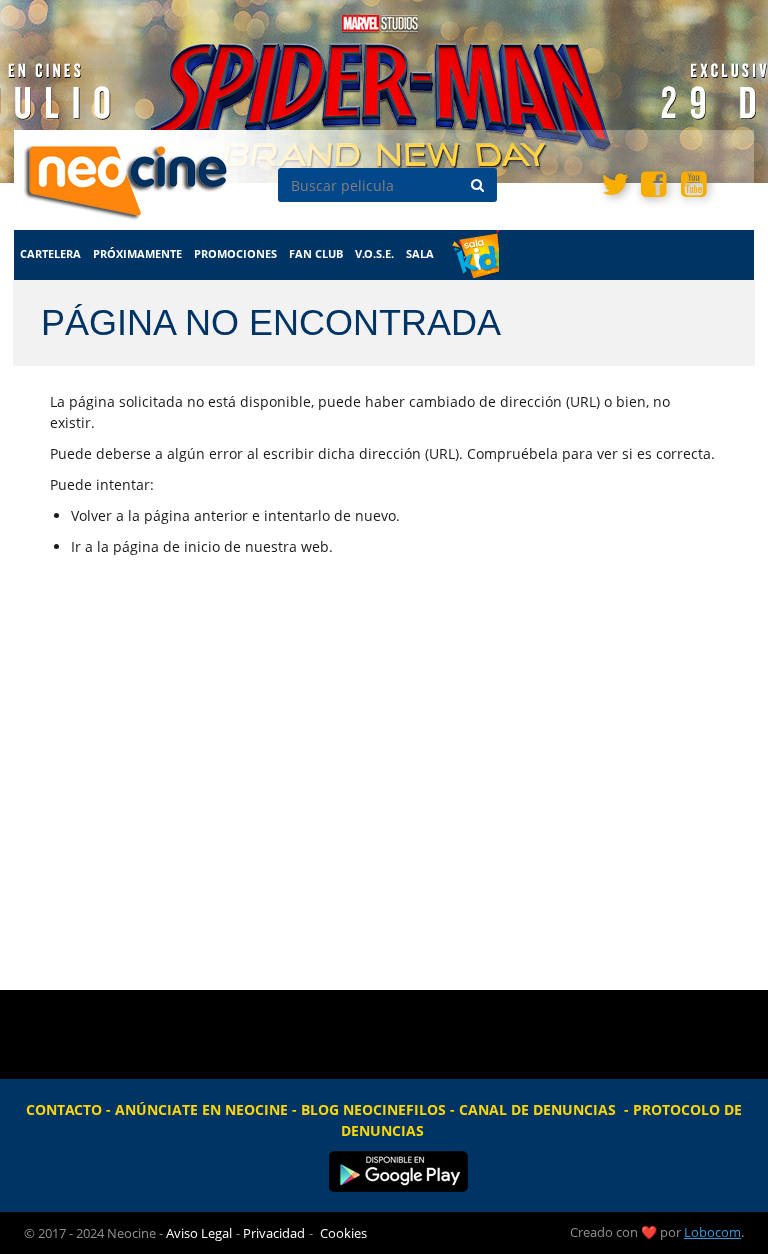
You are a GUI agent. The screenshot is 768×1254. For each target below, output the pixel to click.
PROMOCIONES (235, 253)
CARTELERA (50, 253)
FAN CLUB (316, 253)
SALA (420, 253)
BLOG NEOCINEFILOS (373, 1109)
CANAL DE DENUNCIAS (537, 1109)
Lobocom (712, 1232)
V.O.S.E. (374, 253)
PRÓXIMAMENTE (137, 253)
